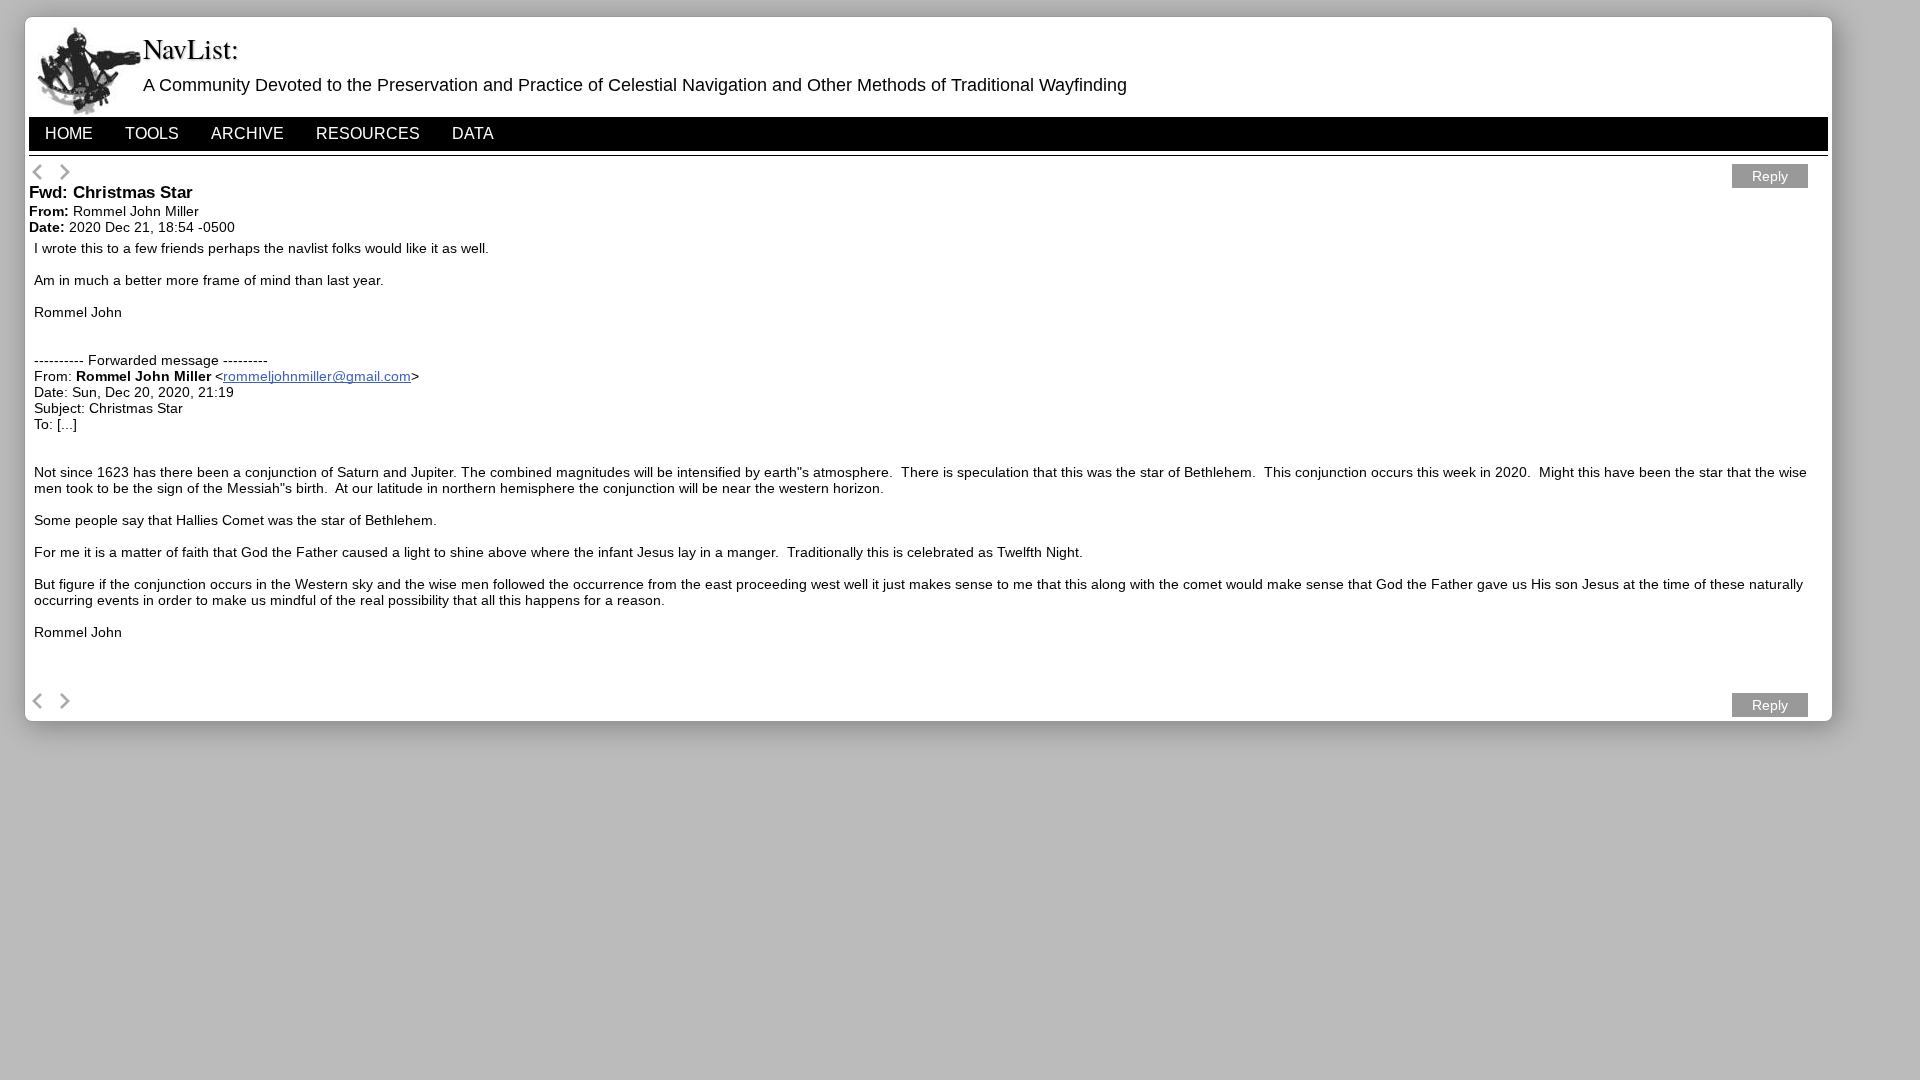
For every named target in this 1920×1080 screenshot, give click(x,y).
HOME (69, 133)
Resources (368, 133)
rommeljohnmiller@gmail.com (317, 376)
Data (473, 133)
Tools (152, 133)
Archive (247, 133)
